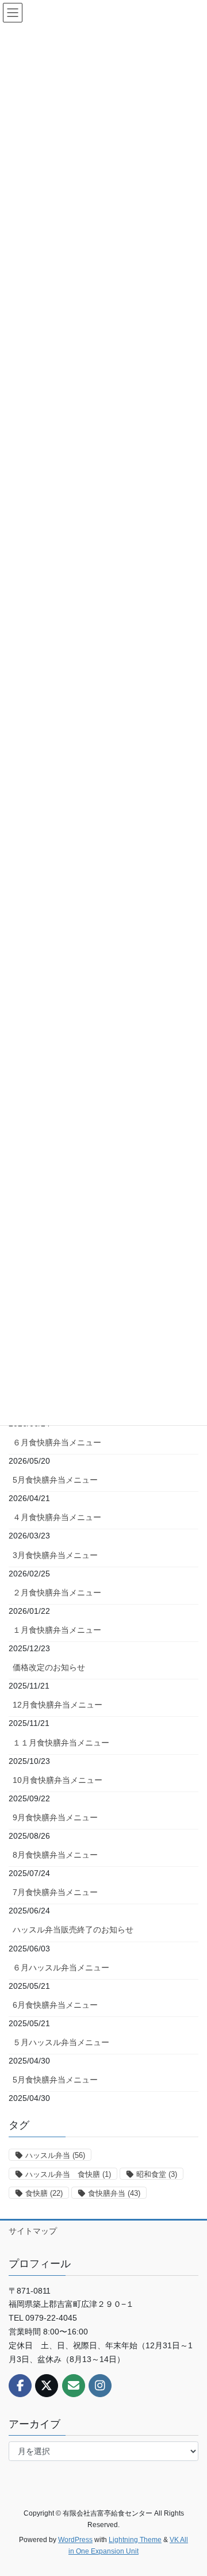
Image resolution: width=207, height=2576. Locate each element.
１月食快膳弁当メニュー (57, 1630)
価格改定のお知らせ (49, 1667)
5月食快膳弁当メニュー (55, 1480)
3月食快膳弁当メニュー (55, 1555)
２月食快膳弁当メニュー (57, 1593)
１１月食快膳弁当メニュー (61, 1743)
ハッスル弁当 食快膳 (68, 2174)
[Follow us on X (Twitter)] (47, 2386)
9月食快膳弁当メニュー (55, 1817)
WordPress (75, 2540)
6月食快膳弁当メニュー (55, 2005)
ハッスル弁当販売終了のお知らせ (73, 1930)
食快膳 (44, 2193)
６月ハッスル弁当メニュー (61, 1968)
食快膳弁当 (114, 2193)
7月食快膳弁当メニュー (55, 1892)
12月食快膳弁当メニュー (57, 1705)
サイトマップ (33, 2231)
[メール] (74, 2386)
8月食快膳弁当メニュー (55, 1855)
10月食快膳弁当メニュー (57, 1780)
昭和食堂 (157, 2174)
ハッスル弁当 (55, 2155)
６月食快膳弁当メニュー (57, 1442)
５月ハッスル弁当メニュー (61, 2042)
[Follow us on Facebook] (20, 2386)
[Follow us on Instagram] (100, 2386)
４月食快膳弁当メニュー (57, 1517)
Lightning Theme (135, 2540)
